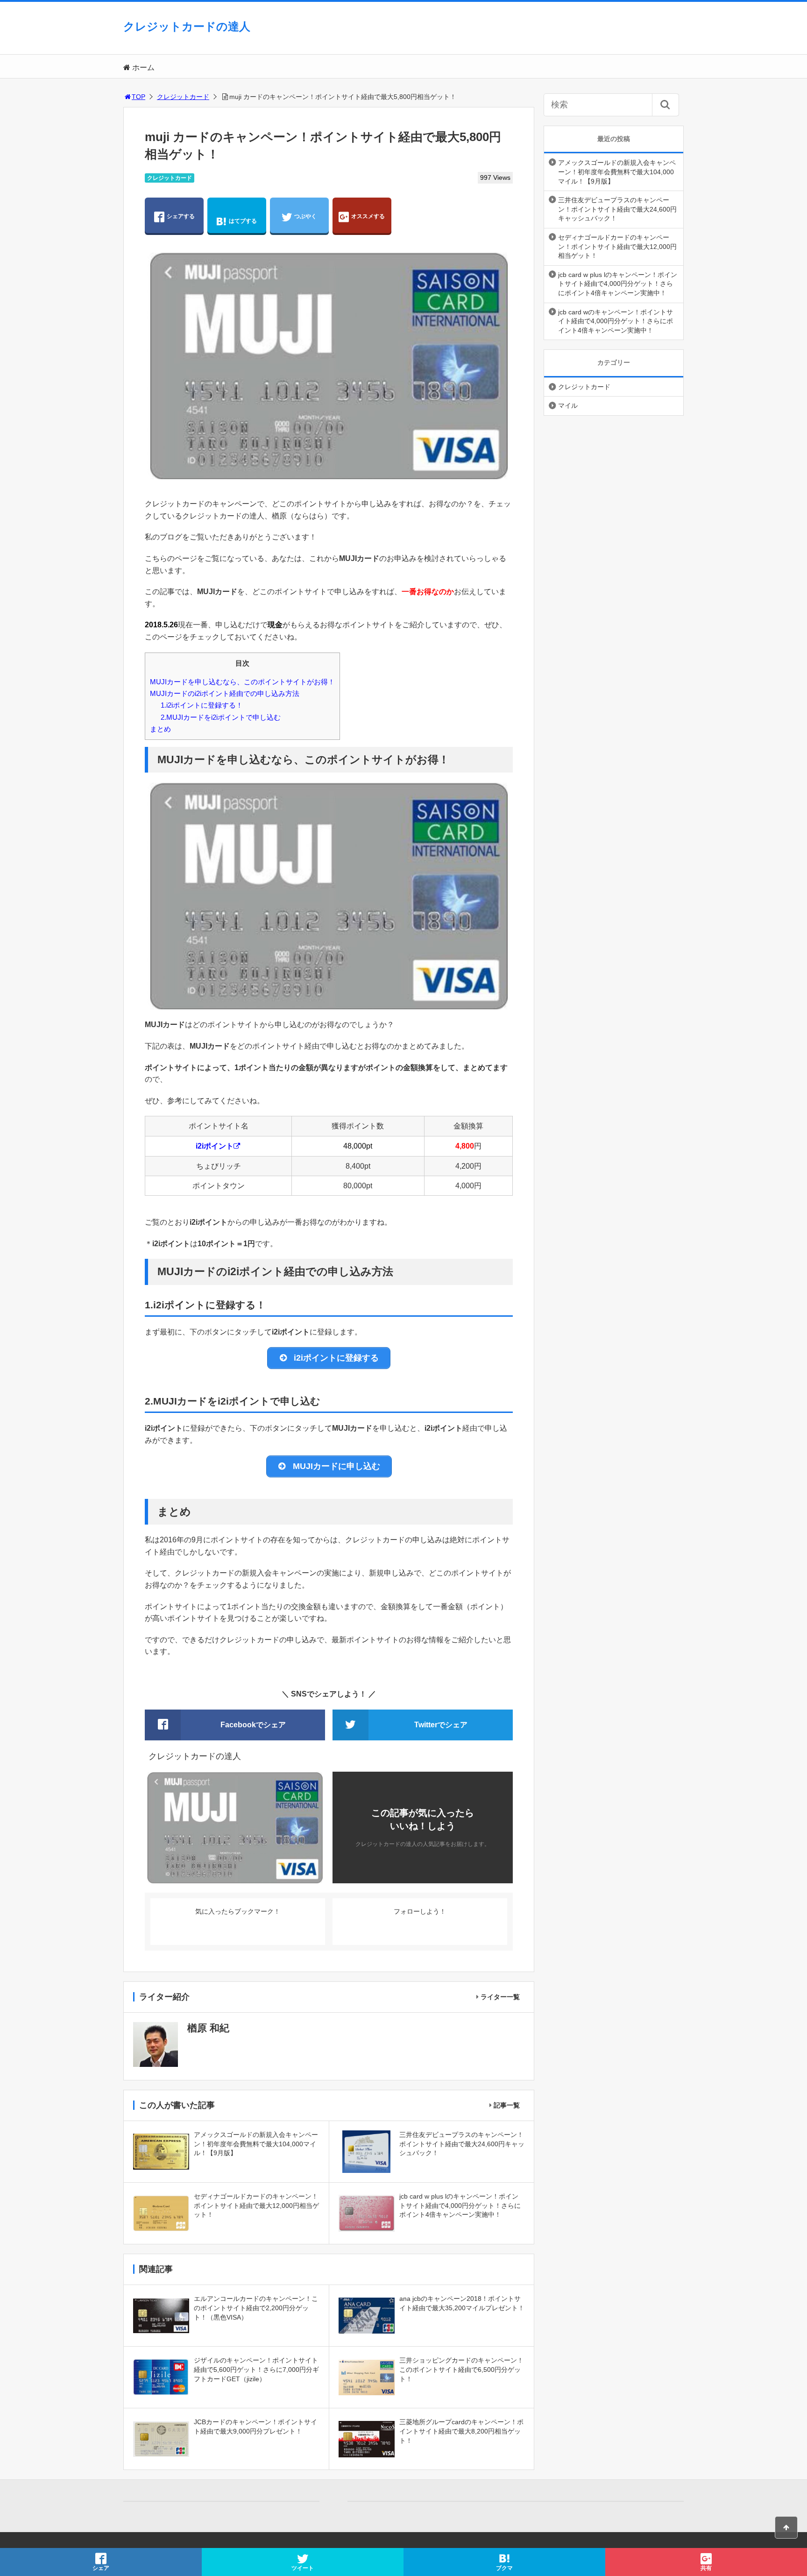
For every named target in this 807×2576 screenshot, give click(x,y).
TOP (138, 97)
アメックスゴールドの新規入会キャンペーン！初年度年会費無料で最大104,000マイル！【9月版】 (617, 172)
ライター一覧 (500, 1997)
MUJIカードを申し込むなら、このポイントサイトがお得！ (242, 682)
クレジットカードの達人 (187, 26)
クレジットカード (183, 97)
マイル (568, 405)
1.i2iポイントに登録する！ (202, 705)
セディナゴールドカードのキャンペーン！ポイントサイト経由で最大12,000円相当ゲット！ (617, 246)
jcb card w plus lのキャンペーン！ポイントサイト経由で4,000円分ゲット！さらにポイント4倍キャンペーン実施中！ (618, 284)
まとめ (160, 729)
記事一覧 (507, 2105)
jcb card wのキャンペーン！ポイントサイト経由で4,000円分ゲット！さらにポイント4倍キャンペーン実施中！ (616, 321)
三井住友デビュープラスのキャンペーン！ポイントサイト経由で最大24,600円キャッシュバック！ (617, 209)
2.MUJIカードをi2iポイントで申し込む (221, 717)
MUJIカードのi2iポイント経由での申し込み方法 (225, 693)
